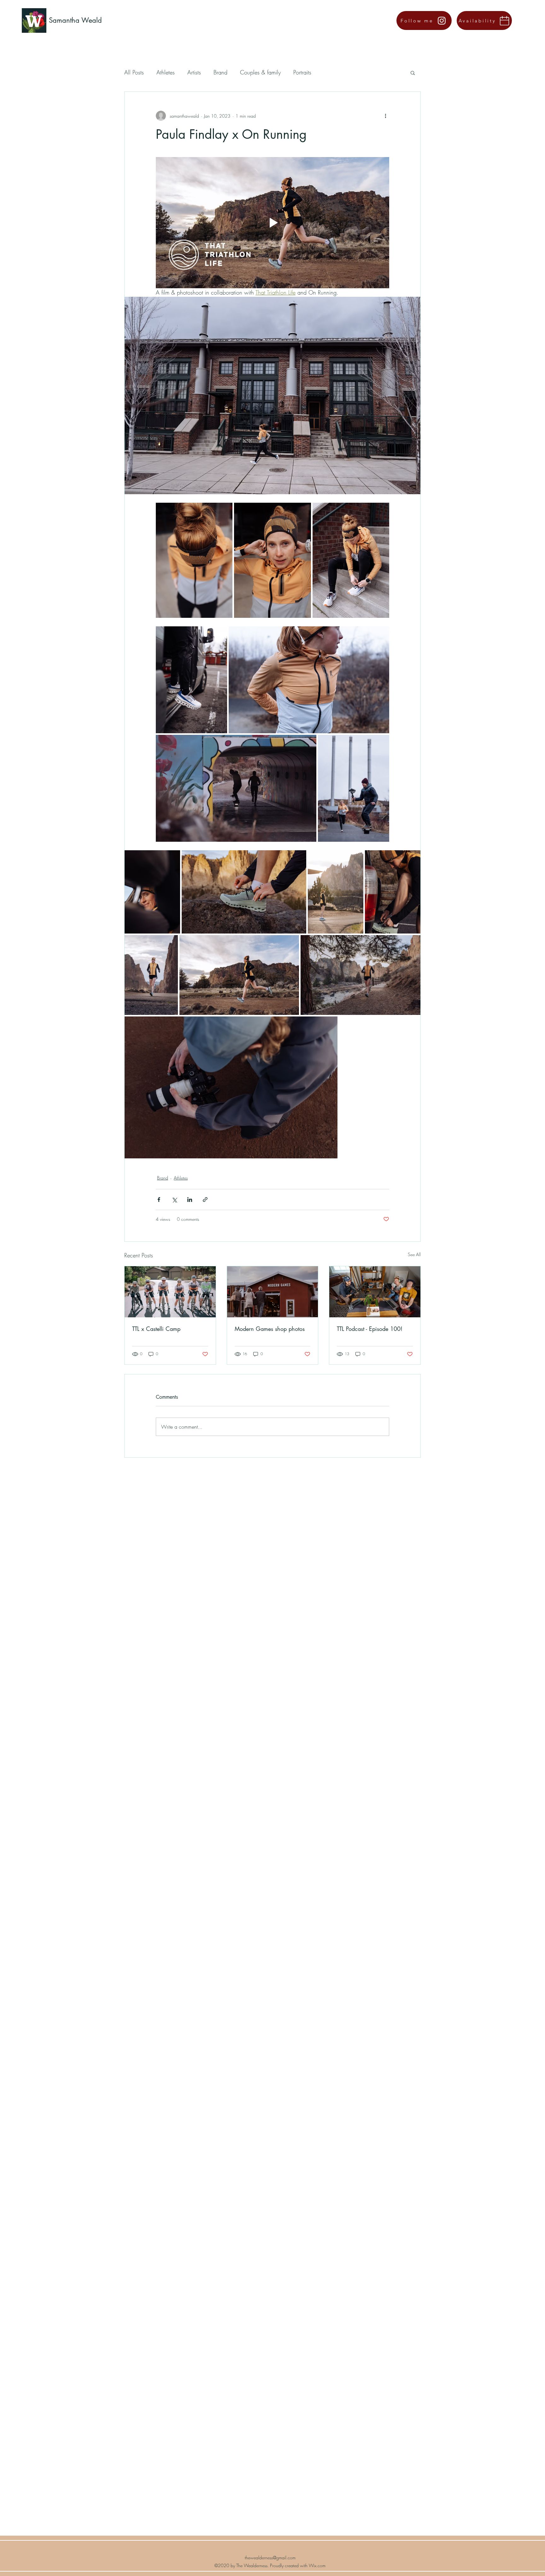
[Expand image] (194, 560)
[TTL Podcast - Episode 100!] (375, 1292)
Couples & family (260, 72)
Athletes (166, 72)
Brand (220, 72)
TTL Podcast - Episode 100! (370, 1329)
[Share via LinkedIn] (190, 1200)
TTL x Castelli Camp (156, 1329)
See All (414, 1254)
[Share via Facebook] (159, 1200)
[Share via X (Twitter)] (174, 1200)
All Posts (134, 72)
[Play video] (272, 223)
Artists (194, 72)
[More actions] (385, 116)
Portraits (302, 72)
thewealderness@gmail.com (270, 2558)
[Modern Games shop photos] (273, 1292)
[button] (413, 73)
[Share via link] (205, 1200)
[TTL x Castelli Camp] (170, 1292)
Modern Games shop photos (270, 1329)
